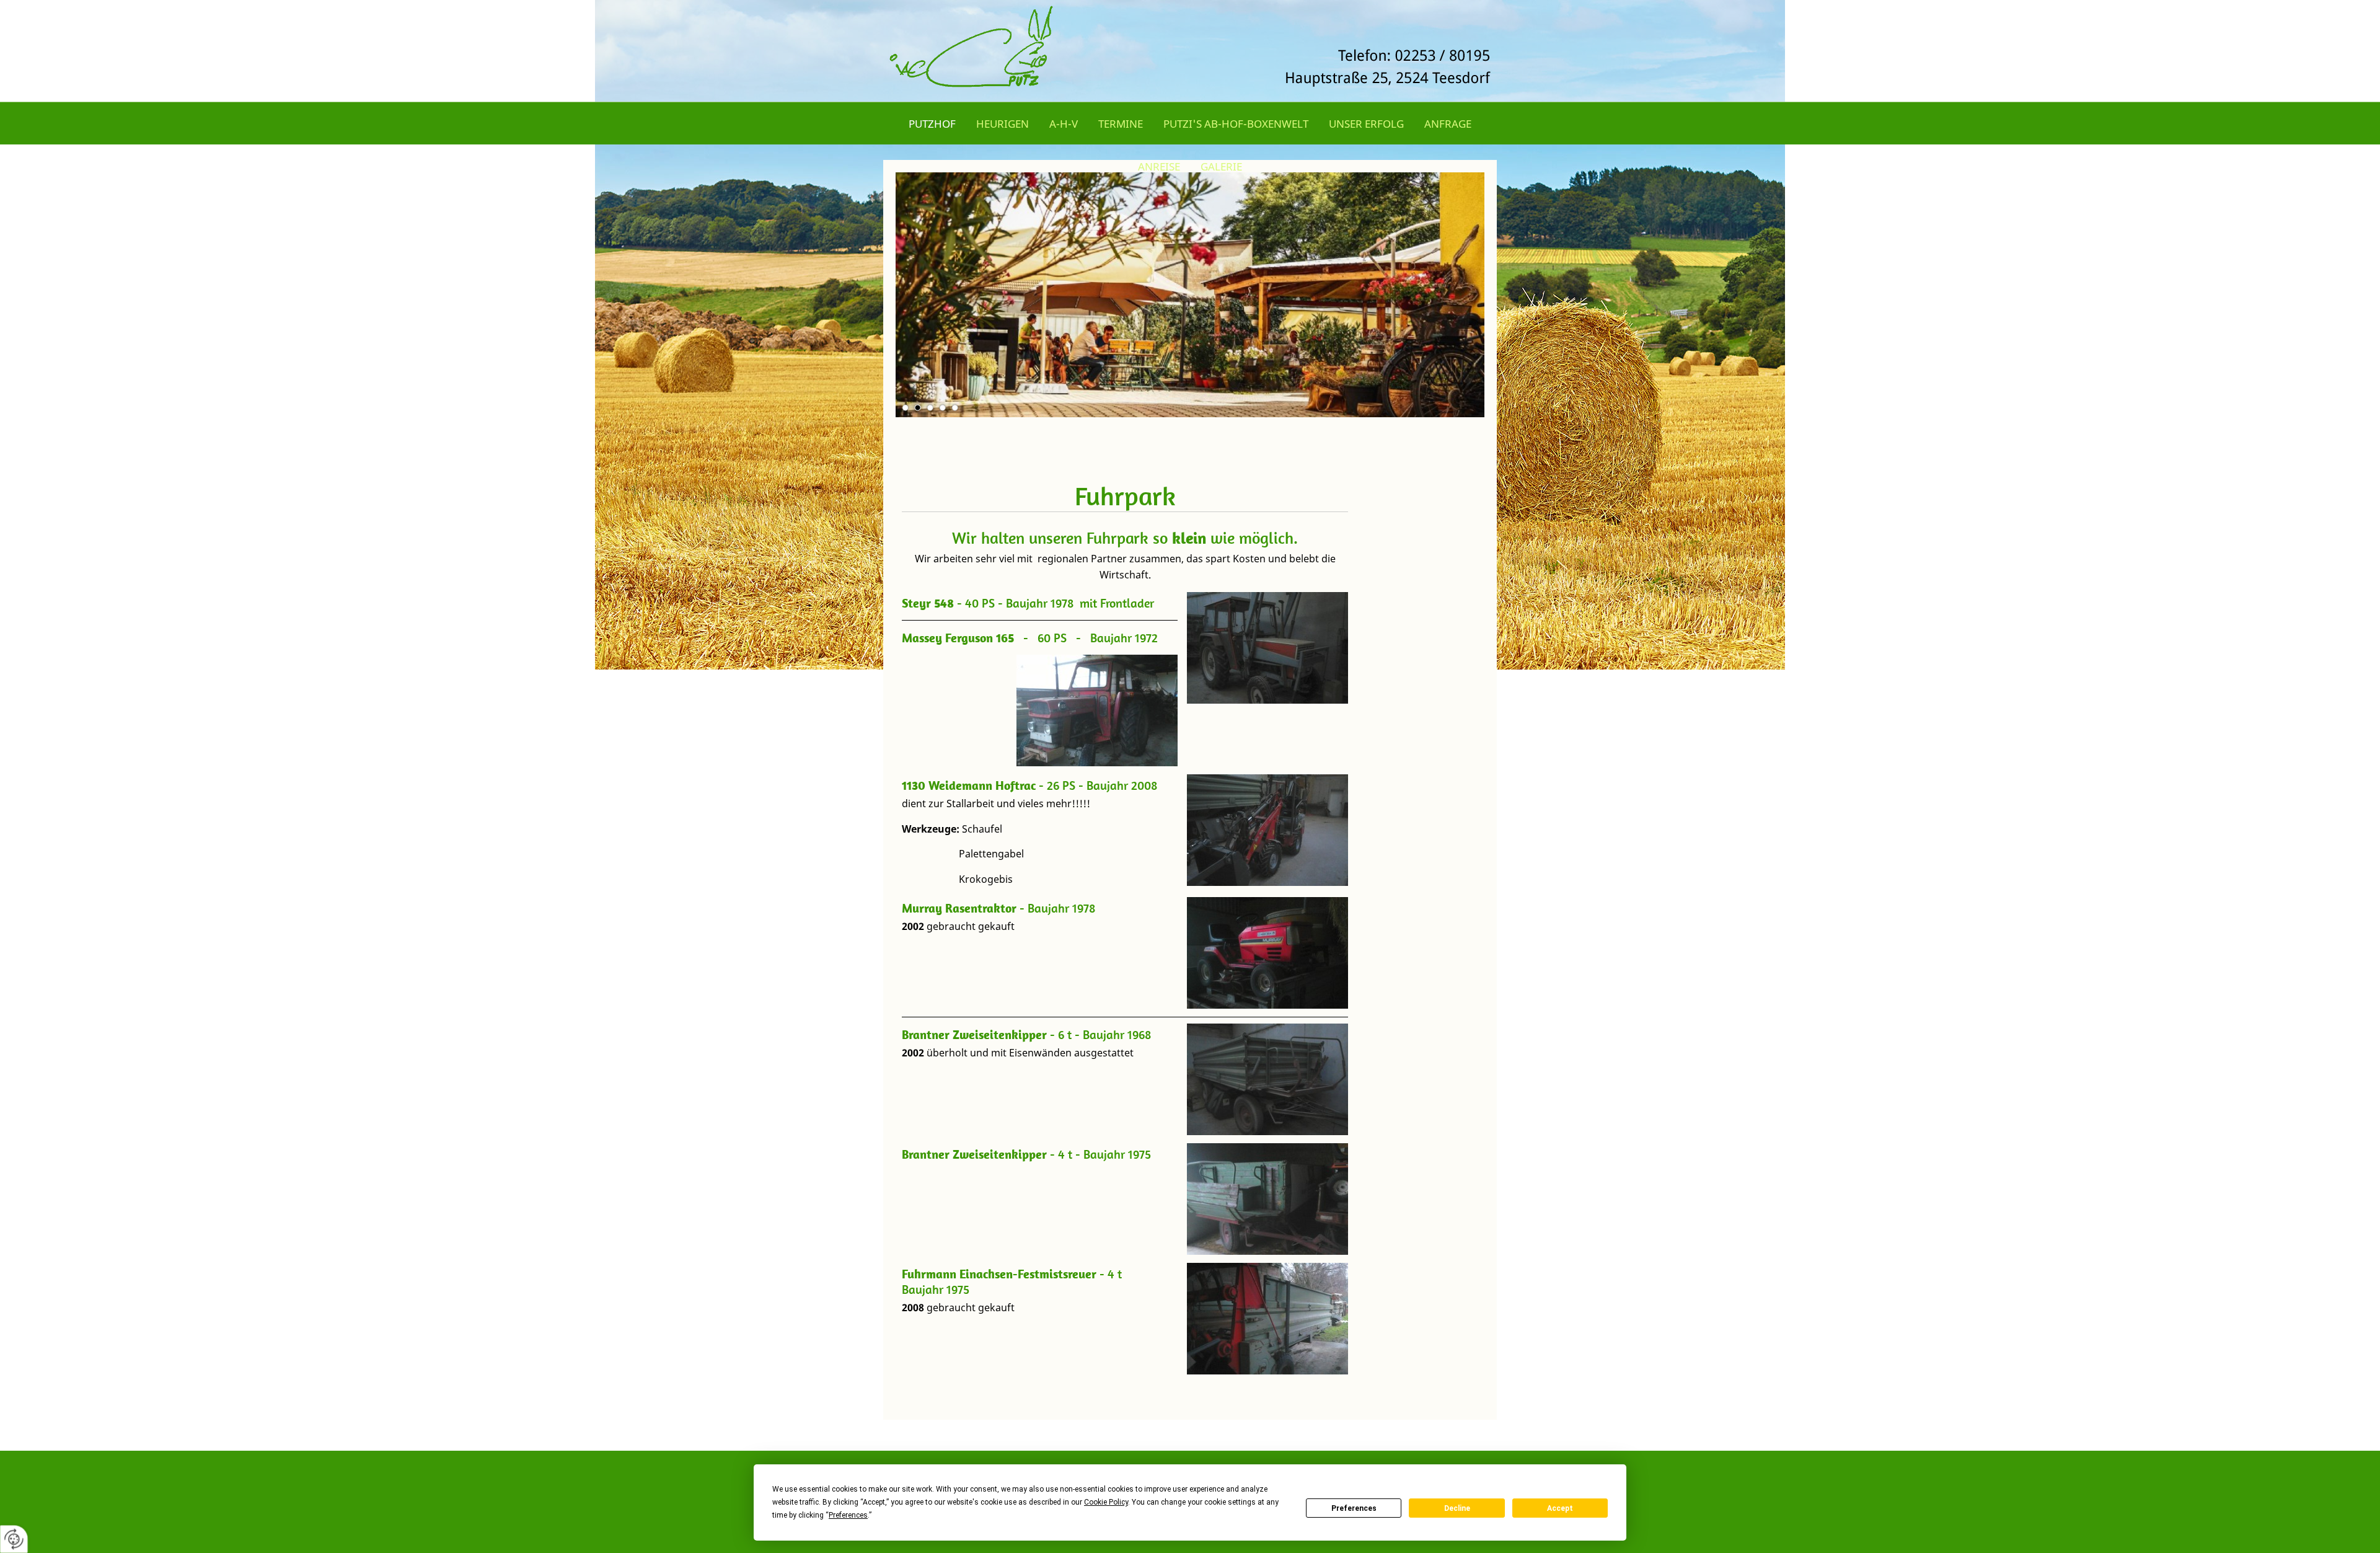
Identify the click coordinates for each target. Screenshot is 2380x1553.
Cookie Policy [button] (1106, 1502)
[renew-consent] (14, 1539)
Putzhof (932, 124)
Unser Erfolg (1366, 124)
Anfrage (1448, 124)
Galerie (1221, 166)
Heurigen (1003, 124)
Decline (1457, 1508)
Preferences (1354, 1508)
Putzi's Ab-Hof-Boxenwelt (1236, 124)
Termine (1121, 124)
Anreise (1159, 166)
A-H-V (1064, 124)
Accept (1560, 1508)
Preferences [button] (848, 1515)
